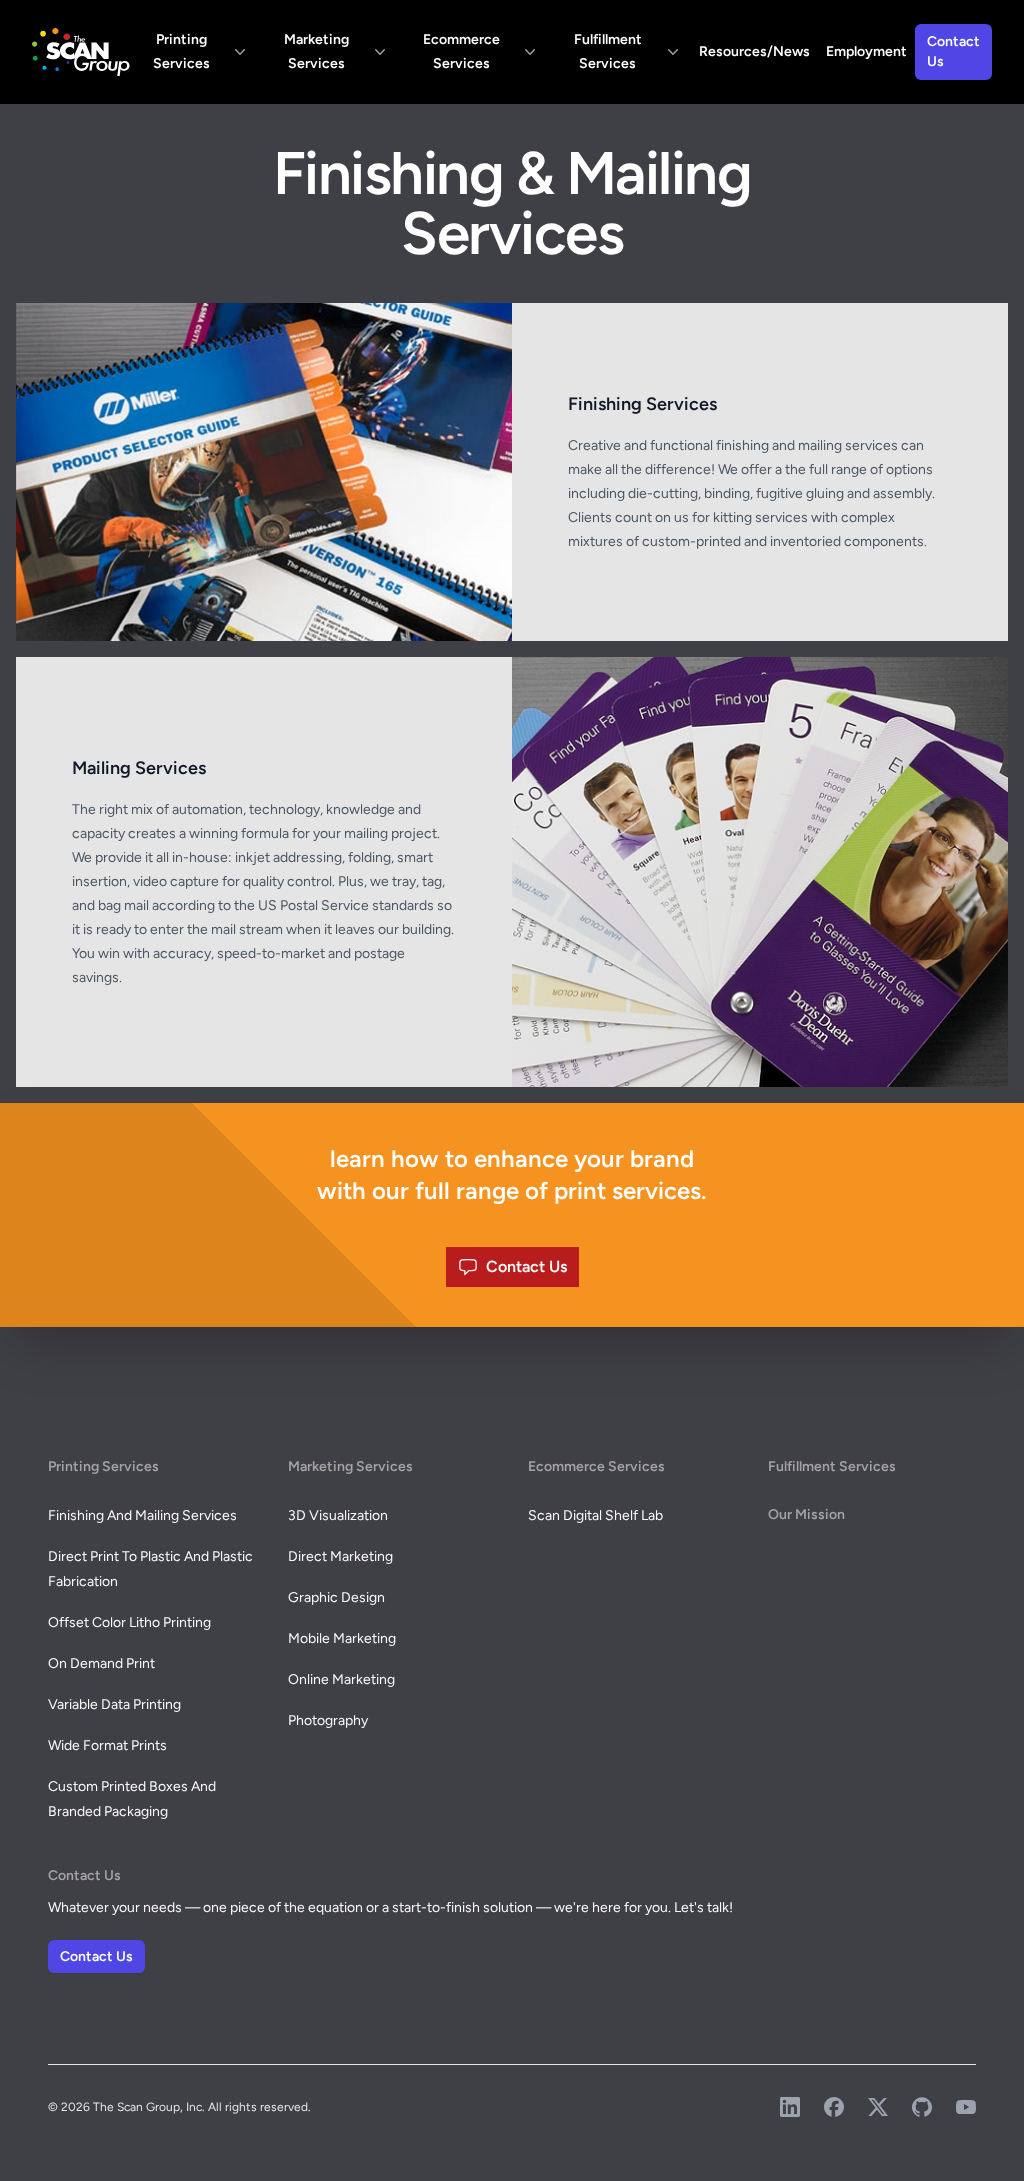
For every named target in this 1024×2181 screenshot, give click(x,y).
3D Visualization (338, 1515)
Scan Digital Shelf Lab (595, 1515)
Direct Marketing (340, 1556)
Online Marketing (341, 1679)
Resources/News (754, 51)
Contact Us (953, 51)
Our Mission (806, 1514)
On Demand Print (101, 1663)
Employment (866, 51)
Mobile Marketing (342, 1638)
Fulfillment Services (608, 51)
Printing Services (181, 51)
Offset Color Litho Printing (129, 1622)
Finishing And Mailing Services (142, 1515)
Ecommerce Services (461, 51)
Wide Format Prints (107, 1745)
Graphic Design (336, 1597)
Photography (328, 1720)
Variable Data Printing (114, 1704)
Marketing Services (316, 51)
